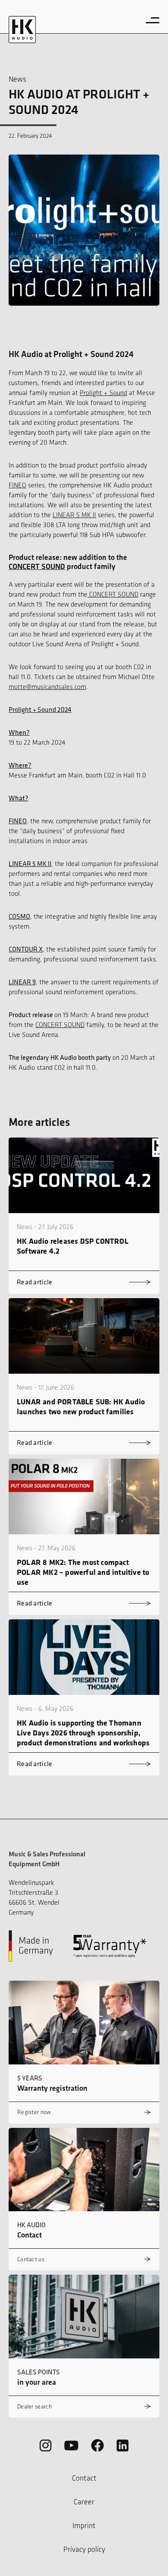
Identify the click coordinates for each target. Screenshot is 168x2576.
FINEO (17, 485)
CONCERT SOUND (37, 566)
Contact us (31, 2259)
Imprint (84, 2525)
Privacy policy (84, 2549)
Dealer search (34, 2407)
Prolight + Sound (103, 393)
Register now (34, 2112)
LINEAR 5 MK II (74, 515)
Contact (84, 2478)
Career (84, 2502)
